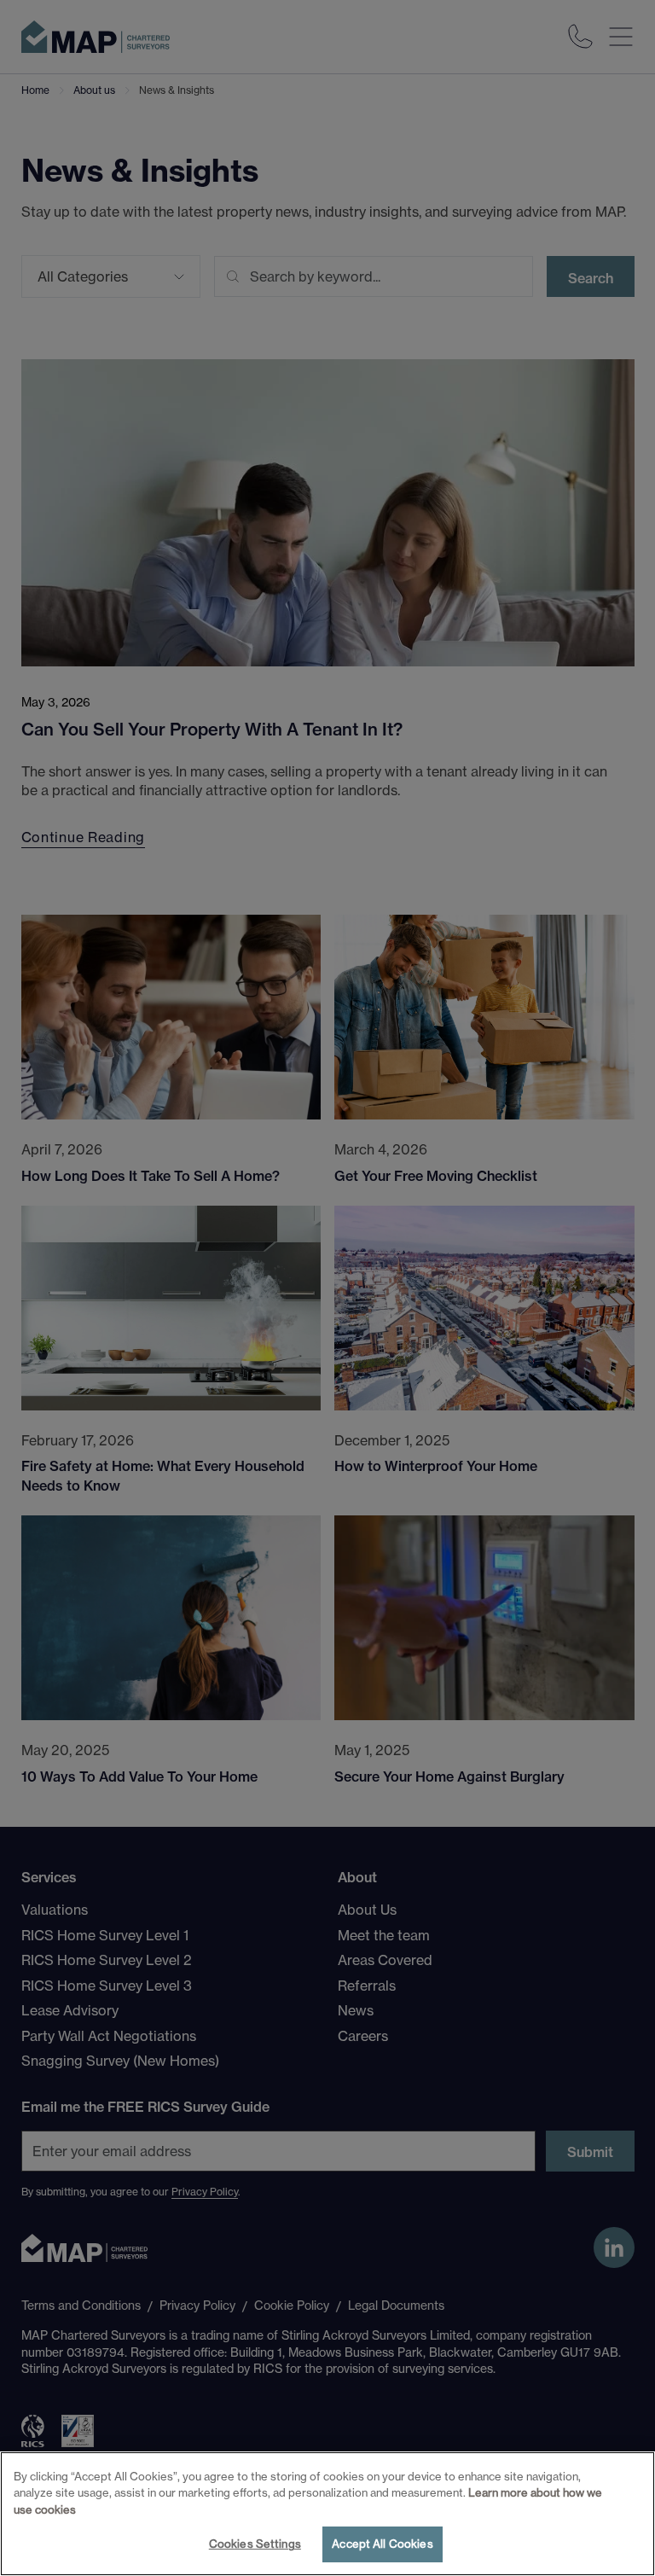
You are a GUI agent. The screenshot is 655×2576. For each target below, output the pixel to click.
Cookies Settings (255, 2544)
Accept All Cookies (382, 2544)
